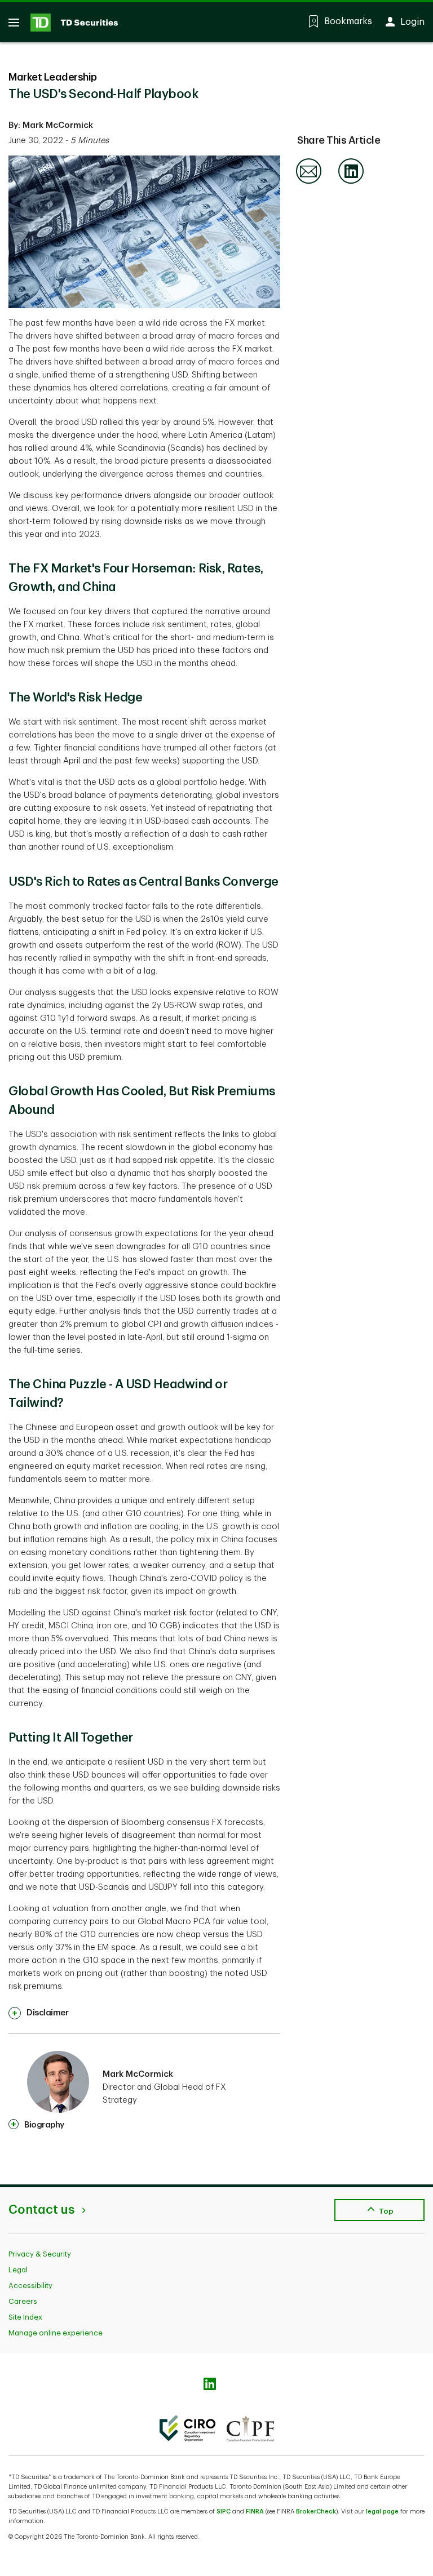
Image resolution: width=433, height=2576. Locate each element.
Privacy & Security (40, 2254)
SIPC (224, 2511)
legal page (382, 2511)
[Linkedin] (351, 182)
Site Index (25, 2317)
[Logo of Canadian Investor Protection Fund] (250, 2428)
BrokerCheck (316, 2511)
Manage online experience (56, 2333)
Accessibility (30, 2286)
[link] (38, 2013)
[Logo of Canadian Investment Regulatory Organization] (187, 2428)
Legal (18, 2270)
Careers (23, 2301)
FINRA (255, 2511)
